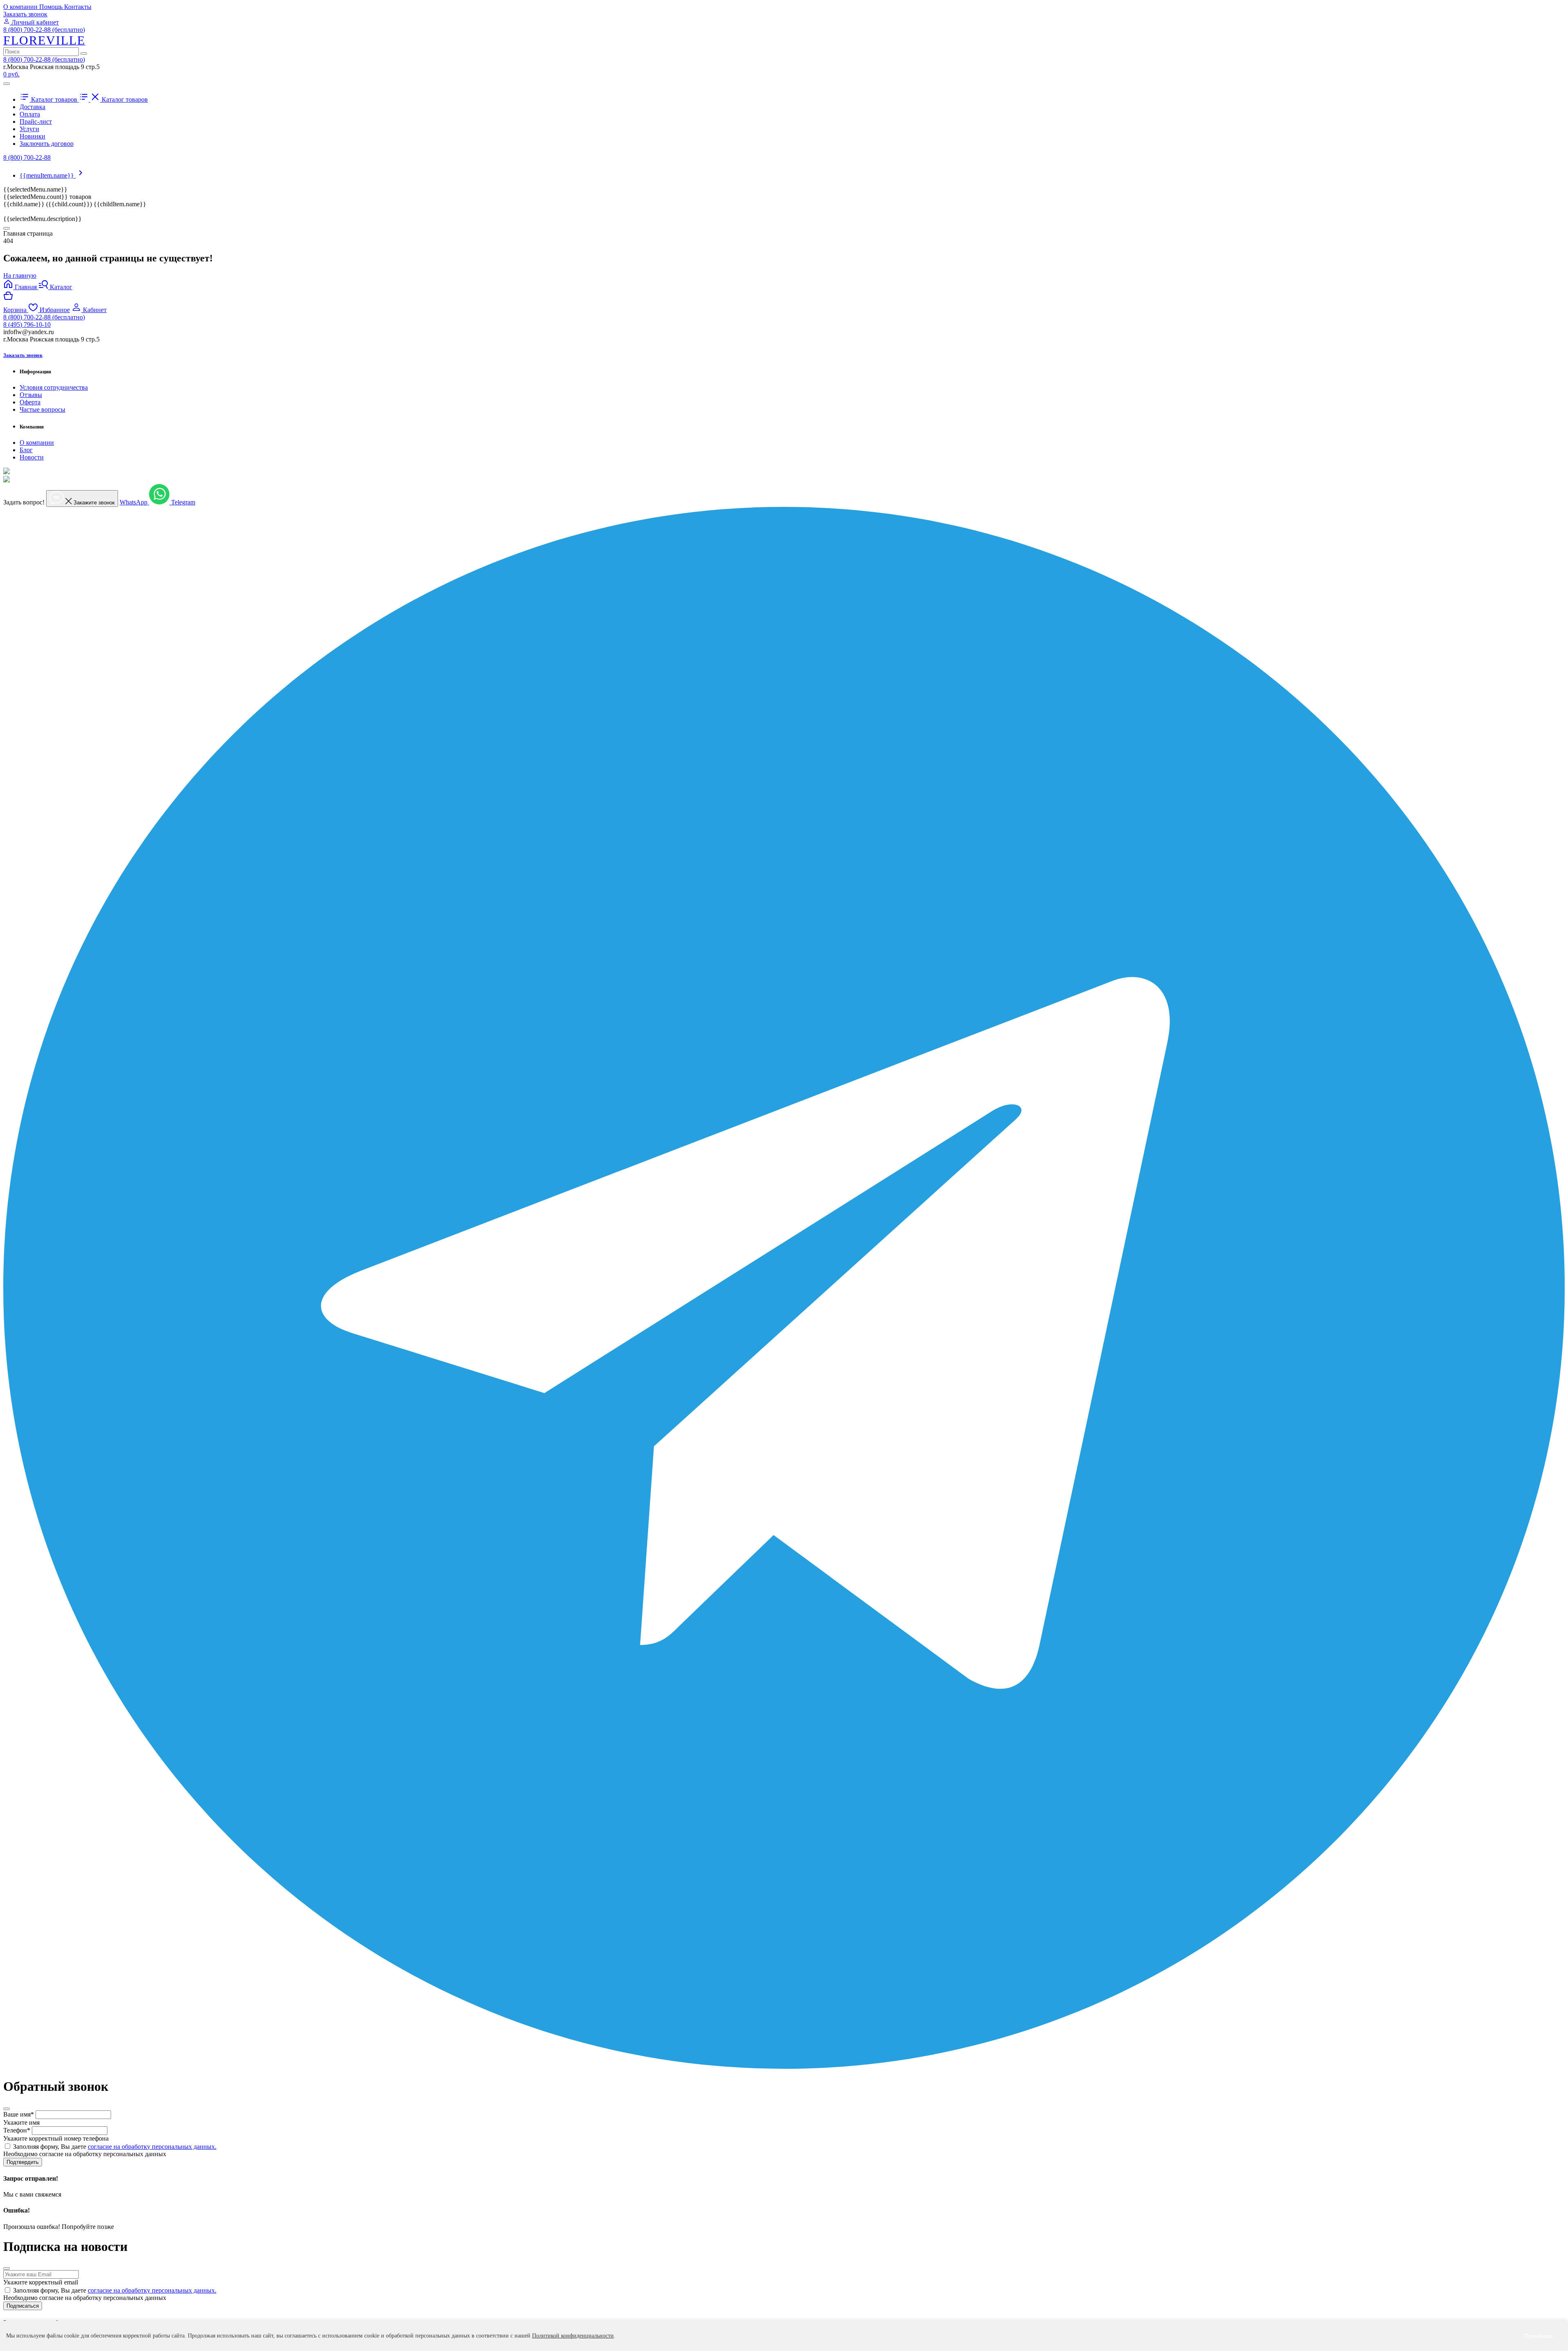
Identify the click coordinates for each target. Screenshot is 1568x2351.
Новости (32, 457)
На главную (20, 275)
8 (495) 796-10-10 (27, 325)
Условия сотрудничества (54, 387)
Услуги (29, 129)
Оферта (30, 402)
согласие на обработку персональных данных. (152, 2147)
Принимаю (1538, 2336)
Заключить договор (47, 144)
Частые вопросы (42, 409)
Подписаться (23, 2306)
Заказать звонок (25, 14)
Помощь (52, 7)
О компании (21, 7)
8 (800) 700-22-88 (27, 157)
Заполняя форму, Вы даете (115, 2147)
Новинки (32, 136)
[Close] (7, 228)
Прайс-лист (36, 122)
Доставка (32, 107)
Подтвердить (23, 2162)
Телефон (17, 2130)
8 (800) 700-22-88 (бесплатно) (44, 30)
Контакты (78, 7)
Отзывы (31, 395)
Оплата (30, 114)
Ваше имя (19, 2114)
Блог (26, 450)
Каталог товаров (54, 99)
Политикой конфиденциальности (573, 2336)
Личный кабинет (34, 22)
